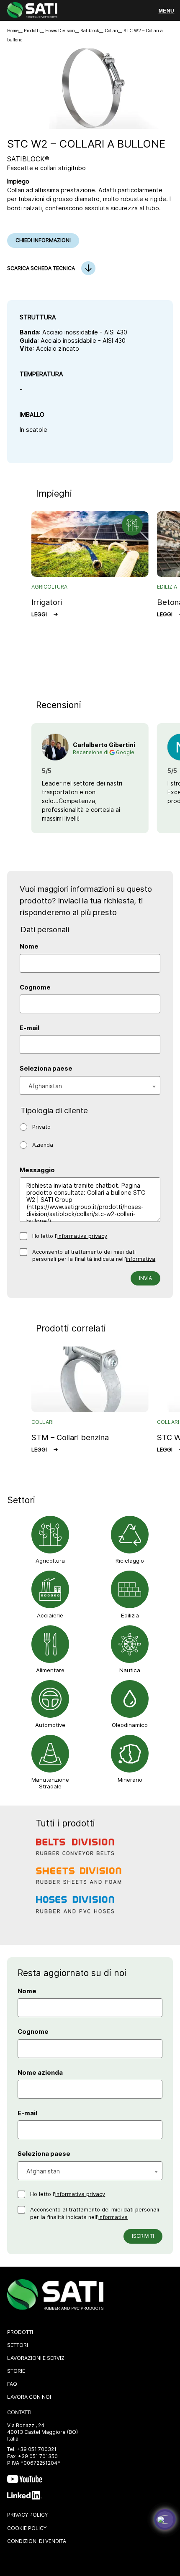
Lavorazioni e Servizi (36, 2358)
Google (125, 752)
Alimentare (50, 1670)
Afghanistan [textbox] (45, 1086)
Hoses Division (60, 31)
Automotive (50, 1725)
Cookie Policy (27, 2528)
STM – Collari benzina (70, 1437)
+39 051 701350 (38, 2456)
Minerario (130, 1780)
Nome (29, 946)
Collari (111, 31)
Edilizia (130, 1615)
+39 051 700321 (37, 2449)
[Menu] (166, 11)
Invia (145, 1278)
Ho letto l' (70, 1236)
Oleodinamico (130, 1725)
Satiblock (90, 31)
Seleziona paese (46, 1069)
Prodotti (32, 31)
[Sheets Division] (79, 1882)
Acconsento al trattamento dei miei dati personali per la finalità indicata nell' (94, 1256)
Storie (16, 2371)
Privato (41, 1127)
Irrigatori (47, 602)
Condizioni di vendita (37, 2541)
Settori (18, 2345)
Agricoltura (50, 1561)
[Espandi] (165, 2520)
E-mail (30, 1028)
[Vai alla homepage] (32, 11)
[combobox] (90, 1085)
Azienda (43, 1145)
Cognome (35, 987)
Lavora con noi (29, 2397)
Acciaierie (50, 1615)
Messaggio (37, 1170)
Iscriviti (143, 2236)
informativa (141, 1259)
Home (13, 31)
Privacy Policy (27, 2515)
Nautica (130, 1670)
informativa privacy (82, 1236)
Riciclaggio (130, 1561)
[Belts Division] (79, 1853)
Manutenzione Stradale (50, 1783)
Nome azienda (40, 2073)
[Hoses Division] (79, 1911)
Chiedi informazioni (43, 240)
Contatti (19, 2412)
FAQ (12, 2384)
